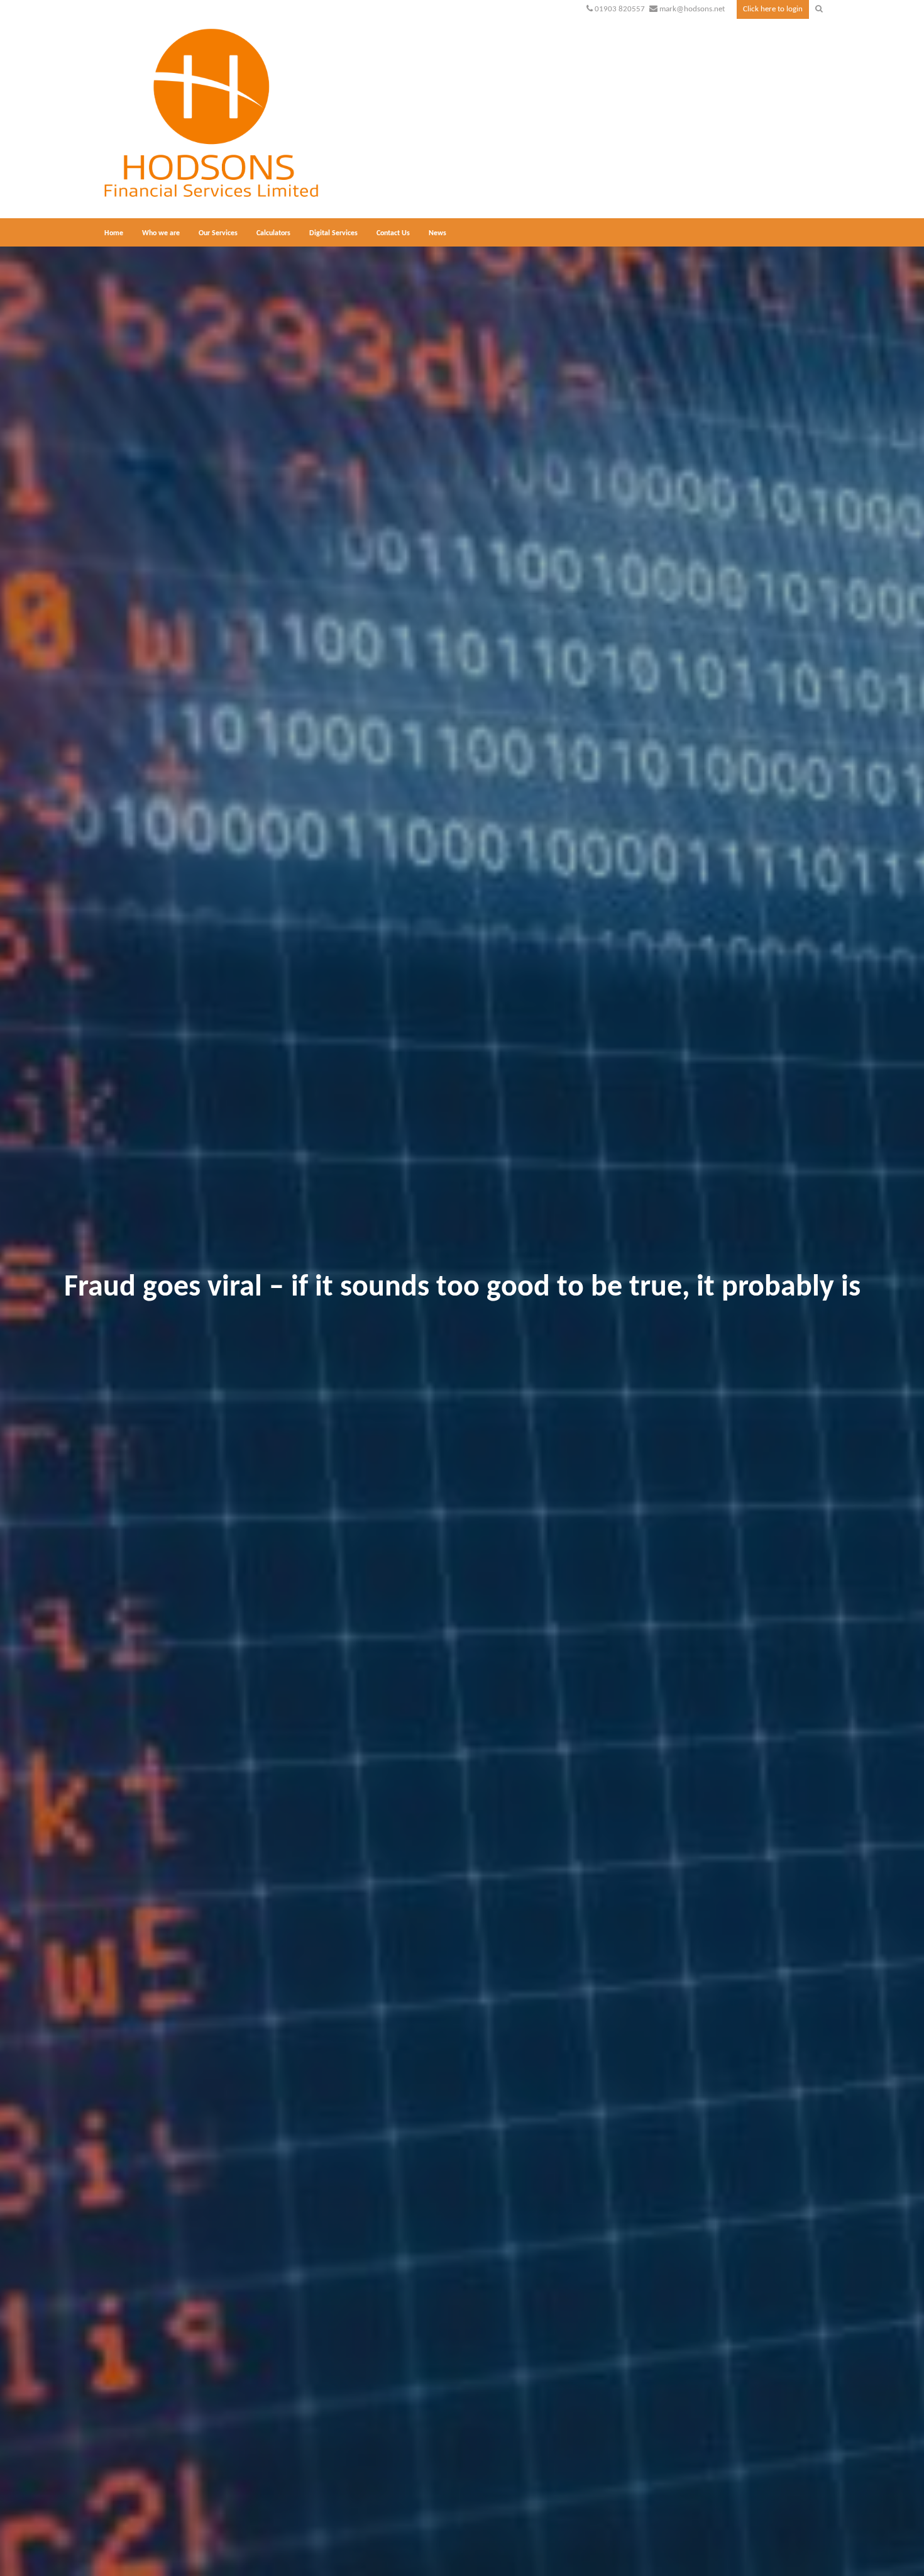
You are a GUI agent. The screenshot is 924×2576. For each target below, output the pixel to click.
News (437, 233)
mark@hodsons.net (692, 9)
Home (114, 233)
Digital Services (333, 233)
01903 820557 (620, 9)
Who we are (161, 233)
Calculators (273, 233)
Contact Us (393, 233)
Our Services (218, 233)
